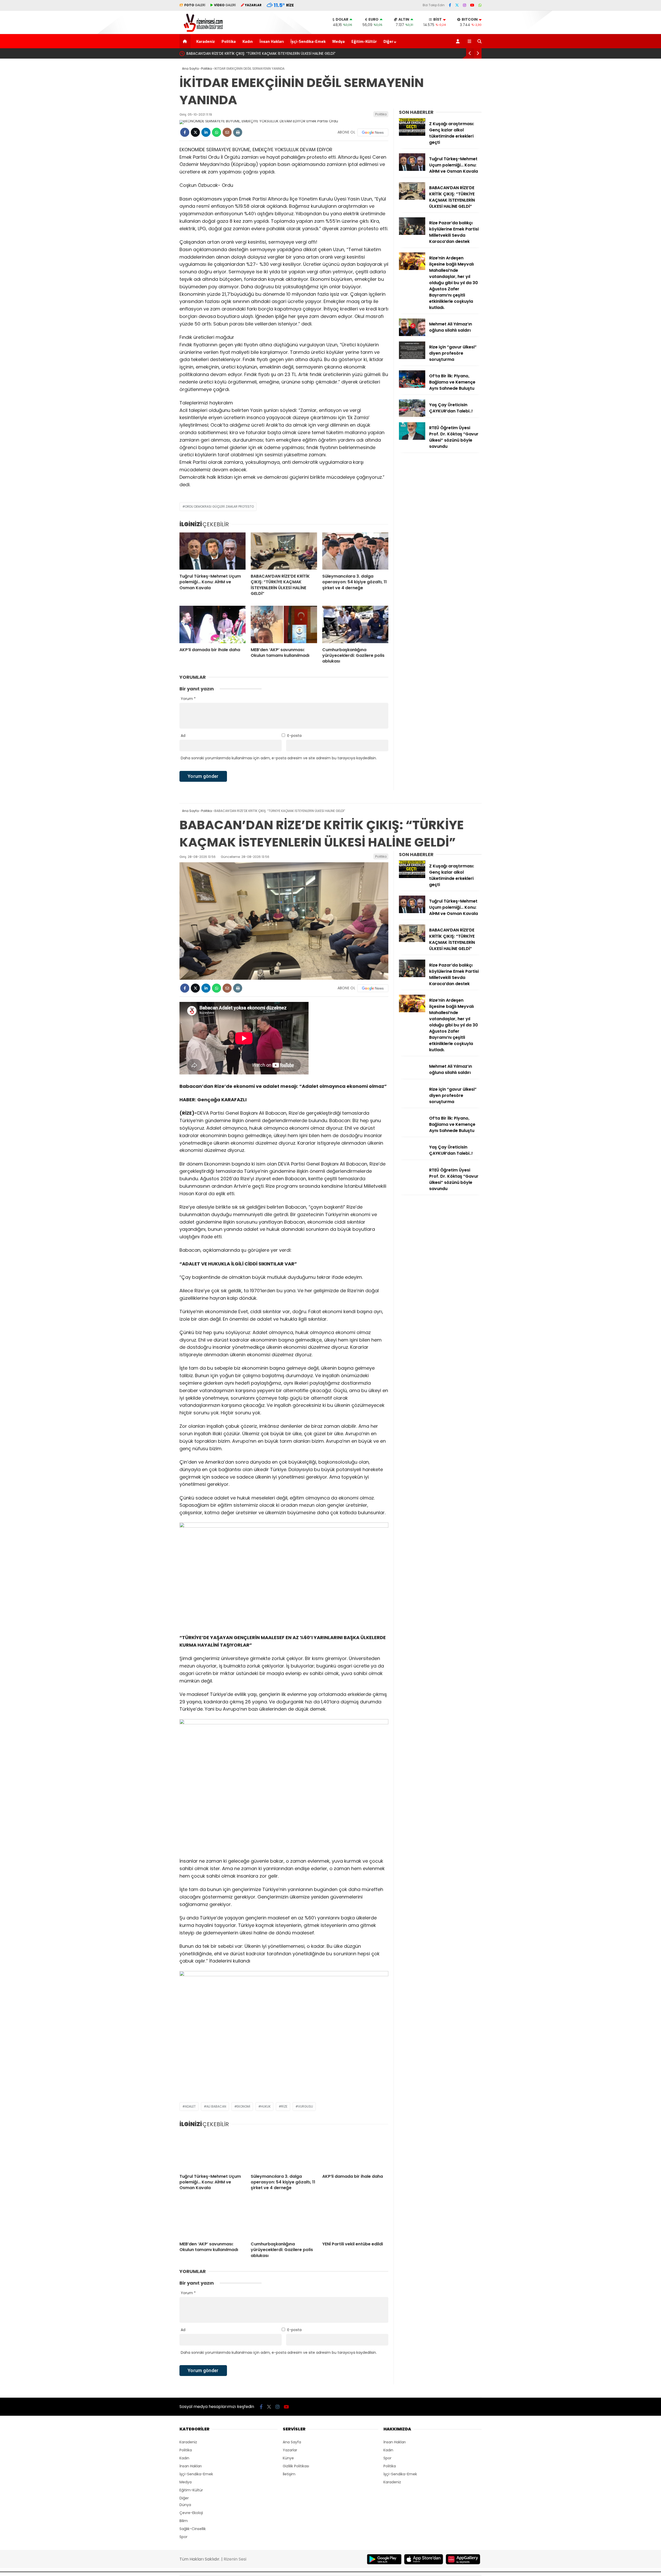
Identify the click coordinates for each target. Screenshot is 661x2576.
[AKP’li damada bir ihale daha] (213, 624)
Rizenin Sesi (235, 2559)
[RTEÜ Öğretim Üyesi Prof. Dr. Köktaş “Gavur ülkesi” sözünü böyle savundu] (412, 438)
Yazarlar (290, 2450)
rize (284, 2106)
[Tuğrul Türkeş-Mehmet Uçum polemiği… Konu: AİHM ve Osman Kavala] (213, 551)
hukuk (266, 2106)
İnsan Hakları (272, 41)
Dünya (185, 2505)
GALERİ (195, 5)
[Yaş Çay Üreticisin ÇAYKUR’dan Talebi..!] (412, 416)
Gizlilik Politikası (296, 2466)
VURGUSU (305, 2106)
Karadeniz (206, 41)
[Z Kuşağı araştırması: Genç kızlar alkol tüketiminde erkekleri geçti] (412, 134)
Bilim (184, 2521)
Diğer (388, 41)
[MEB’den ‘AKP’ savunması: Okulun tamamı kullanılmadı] (284, 624)
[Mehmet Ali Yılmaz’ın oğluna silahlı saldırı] (412, 335)
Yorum (188, 699)
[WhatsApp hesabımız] (480, 5)
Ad (183, 736)
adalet (190, 2106)
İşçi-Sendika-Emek (308, 41)
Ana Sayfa (292, 2442)
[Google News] (373, 132)
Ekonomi (243, 2106)
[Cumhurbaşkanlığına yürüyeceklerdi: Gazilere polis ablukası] (355, 624)
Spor (183, 2537)
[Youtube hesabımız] (472, 5)
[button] (186, 41)
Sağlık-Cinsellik (193, 2529)
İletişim (289, 2474)
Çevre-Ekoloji (191, 2513)
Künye (288, 2458)
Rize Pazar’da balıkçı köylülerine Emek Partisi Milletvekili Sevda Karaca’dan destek (258, 53)
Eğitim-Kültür (364, 41)
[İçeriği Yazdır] (238, 132)
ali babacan (216, 2106)
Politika (229, 41)
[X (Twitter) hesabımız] (457, 5)
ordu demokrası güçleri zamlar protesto (219, 507)
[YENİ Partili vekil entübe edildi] (355, 2219)
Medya (339, 41)
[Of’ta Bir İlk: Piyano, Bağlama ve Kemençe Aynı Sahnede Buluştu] (412, 387)
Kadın (248, 41)
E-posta (294, 736)
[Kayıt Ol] (459, 41)
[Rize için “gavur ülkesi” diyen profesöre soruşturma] (412, 358)
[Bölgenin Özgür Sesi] (202, 31)
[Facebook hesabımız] (450, 5)
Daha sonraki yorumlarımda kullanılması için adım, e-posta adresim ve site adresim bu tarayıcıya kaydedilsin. (279, 758)
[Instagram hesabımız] (465, 5)
